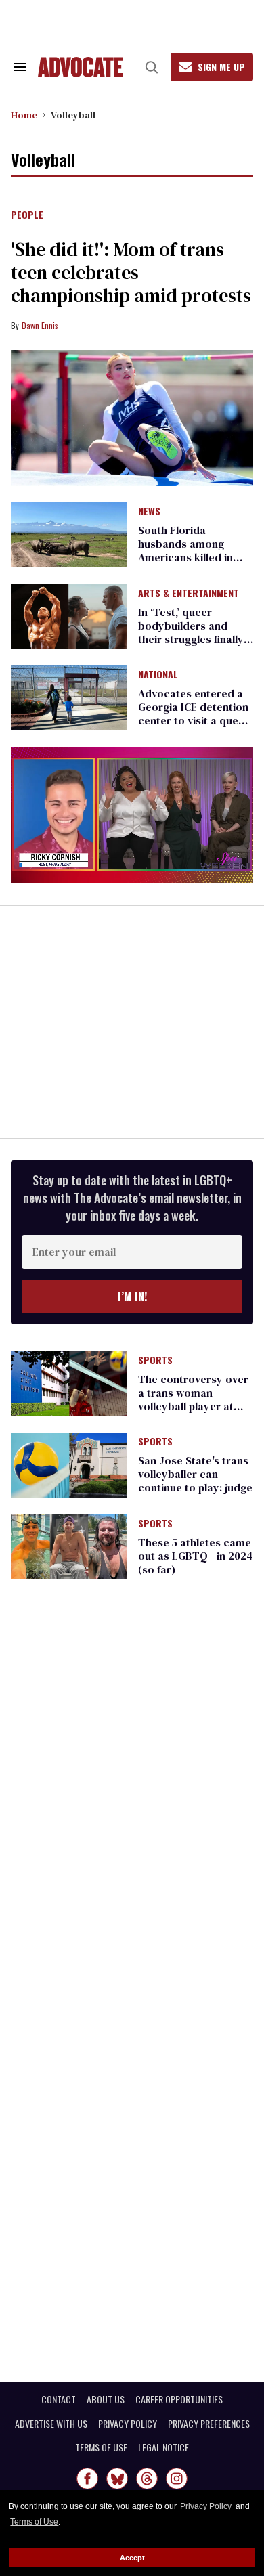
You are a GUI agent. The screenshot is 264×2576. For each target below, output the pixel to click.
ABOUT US (106, 2399)
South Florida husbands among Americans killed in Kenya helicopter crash (185, 557)
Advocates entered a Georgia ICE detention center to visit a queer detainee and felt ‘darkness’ (194, 720)
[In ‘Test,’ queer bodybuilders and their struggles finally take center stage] (69, 615)
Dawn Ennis (40, 325)
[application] (132, 815)
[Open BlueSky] (117, 2479)
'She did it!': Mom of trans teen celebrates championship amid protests (131, 272)
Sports (155, 1361)
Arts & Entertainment (189, 594)
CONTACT (59, 2399)
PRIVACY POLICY (128, 2424)
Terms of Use (34, 2522)
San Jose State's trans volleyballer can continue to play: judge (195, 1474)
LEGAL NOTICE (163, 2447)
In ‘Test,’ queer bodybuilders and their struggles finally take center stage (191, 632)
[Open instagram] (177, 2479)
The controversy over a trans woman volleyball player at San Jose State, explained (193, 1406)
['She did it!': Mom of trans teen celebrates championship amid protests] (132, 418)
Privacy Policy (206, 2506)
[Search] (152, 67)
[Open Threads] (147, 2479)
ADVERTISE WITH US (51, 2424)
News (149, 512)
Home (24, 115)
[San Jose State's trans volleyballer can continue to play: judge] (69, 1464)
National (158, 675)
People (27, 215)
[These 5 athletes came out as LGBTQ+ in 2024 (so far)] (69, 1546)
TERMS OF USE (101, 2447)
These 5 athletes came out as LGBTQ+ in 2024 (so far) (196, 1556)
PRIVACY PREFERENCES (209, 2424)
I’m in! (132, 1296)
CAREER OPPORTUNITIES (179, 2399)
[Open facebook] (87, 2479)
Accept (132, 2558)
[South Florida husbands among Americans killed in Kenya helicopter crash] (69, 534)
